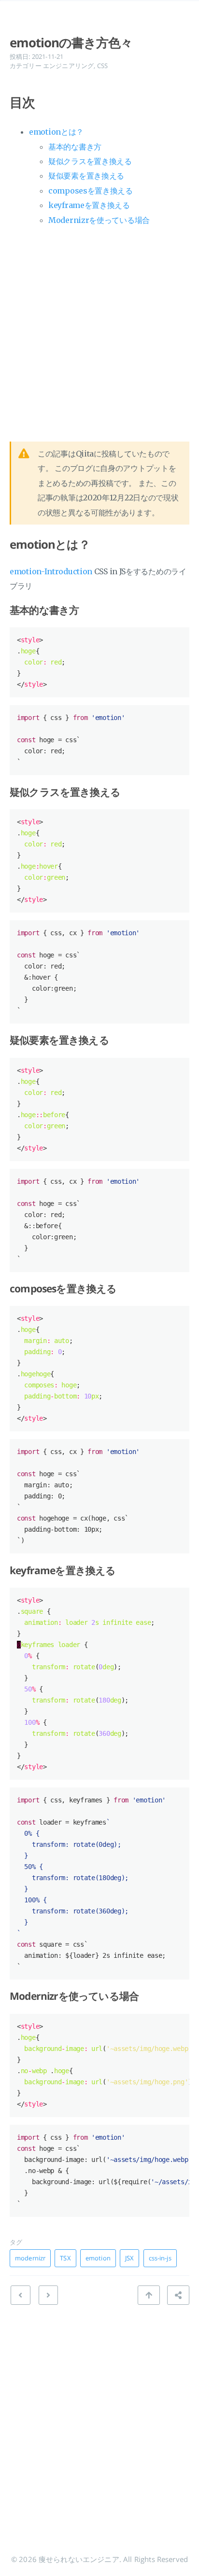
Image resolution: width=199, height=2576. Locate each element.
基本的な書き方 (75, 147)
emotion (98, 2258)
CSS (102, 66)
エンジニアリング (68, 66)
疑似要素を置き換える (86, 176)
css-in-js (160, 2258)
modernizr (30, 2258)
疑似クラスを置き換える (90, 161)
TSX (65, 2258)
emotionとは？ (56, 132)
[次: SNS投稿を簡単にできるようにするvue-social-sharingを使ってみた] (20, 2295)
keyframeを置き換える (89, 205)
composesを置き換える (91, 191)
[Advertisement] (99, 331)
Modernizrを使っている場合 (99, 220)
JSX (129, 2258)
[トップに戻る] (149, 2295)
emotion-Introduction (51, 571)
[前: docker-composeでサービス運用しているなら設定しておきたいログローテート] (48, 2295)
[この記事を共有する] (178, 2295)
